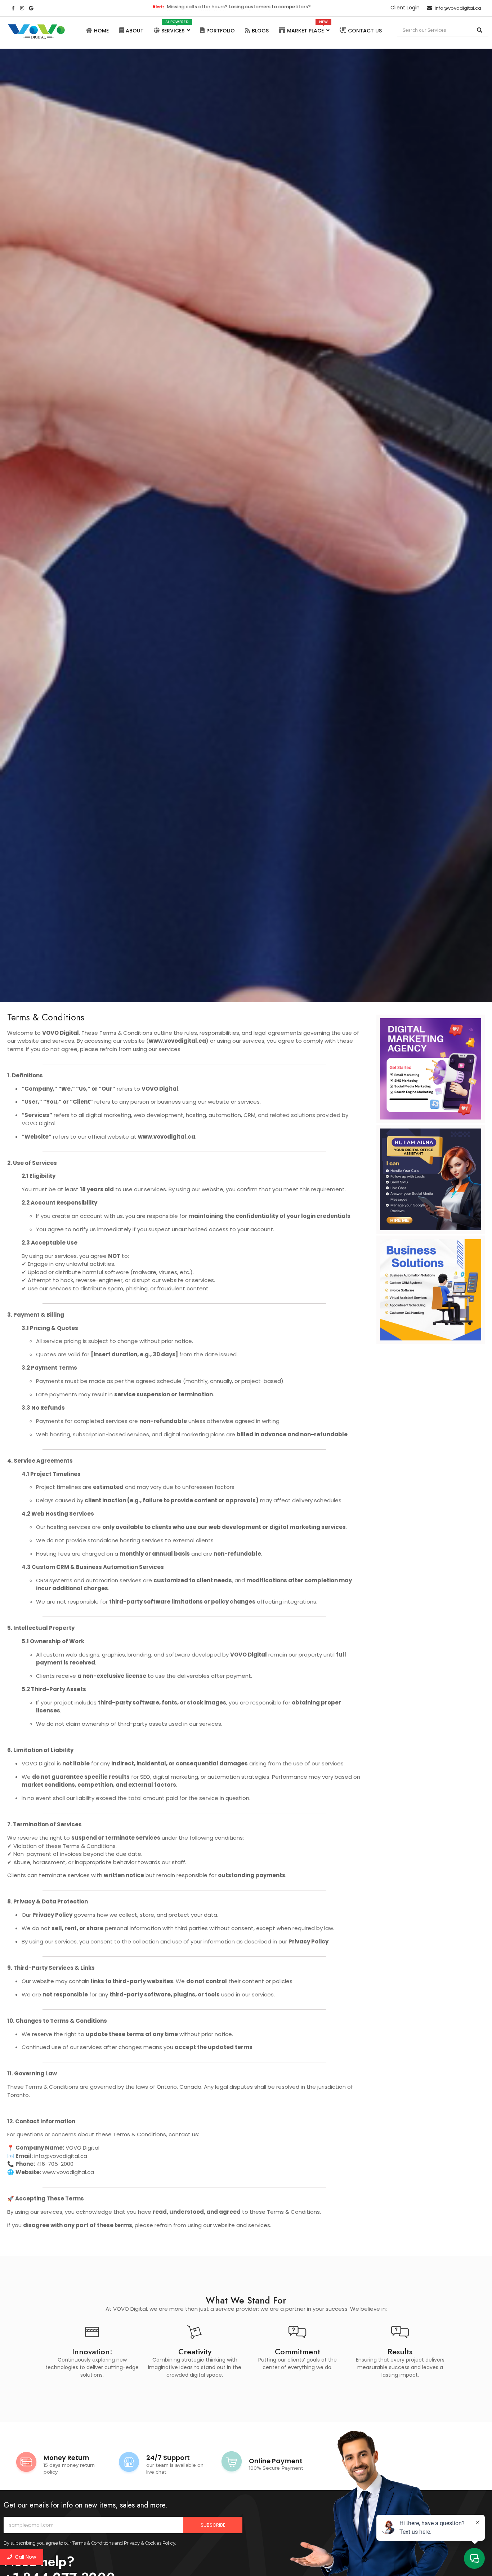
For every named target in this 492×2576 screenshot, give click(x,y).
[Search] (480, 30)
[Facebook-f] (13, 8)
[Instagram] (22, 8)
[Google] (31, 8)
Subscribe (213, 2525)
